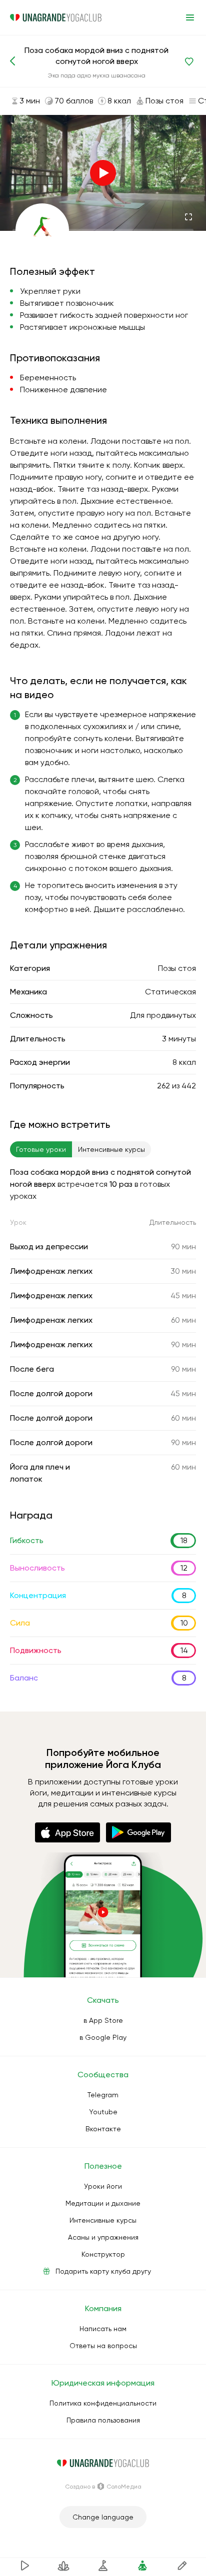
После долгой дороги (51, 1393)
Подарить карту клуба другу (103, 2271)
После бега (32, 1369)
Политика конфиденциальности (103, 2403)
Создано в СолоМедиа (103, 2487)
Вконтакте (103, 2129)
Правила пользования (103, 2420)
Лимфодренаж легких (51, 1271)
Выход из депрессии (49, 1247)
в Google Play (103, 2037)
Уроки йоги (103, 2186)
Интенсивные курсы (103, 2220)
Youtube (103, 2112)
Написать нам (103, 2329)
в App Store (103, 2020)
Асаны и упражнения (103, 2237)
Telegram (103, 2095)
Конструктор (103, 2254)
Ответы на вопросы (103, 2346)
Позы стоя (177, 968)
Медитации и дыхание (103, 2203)
